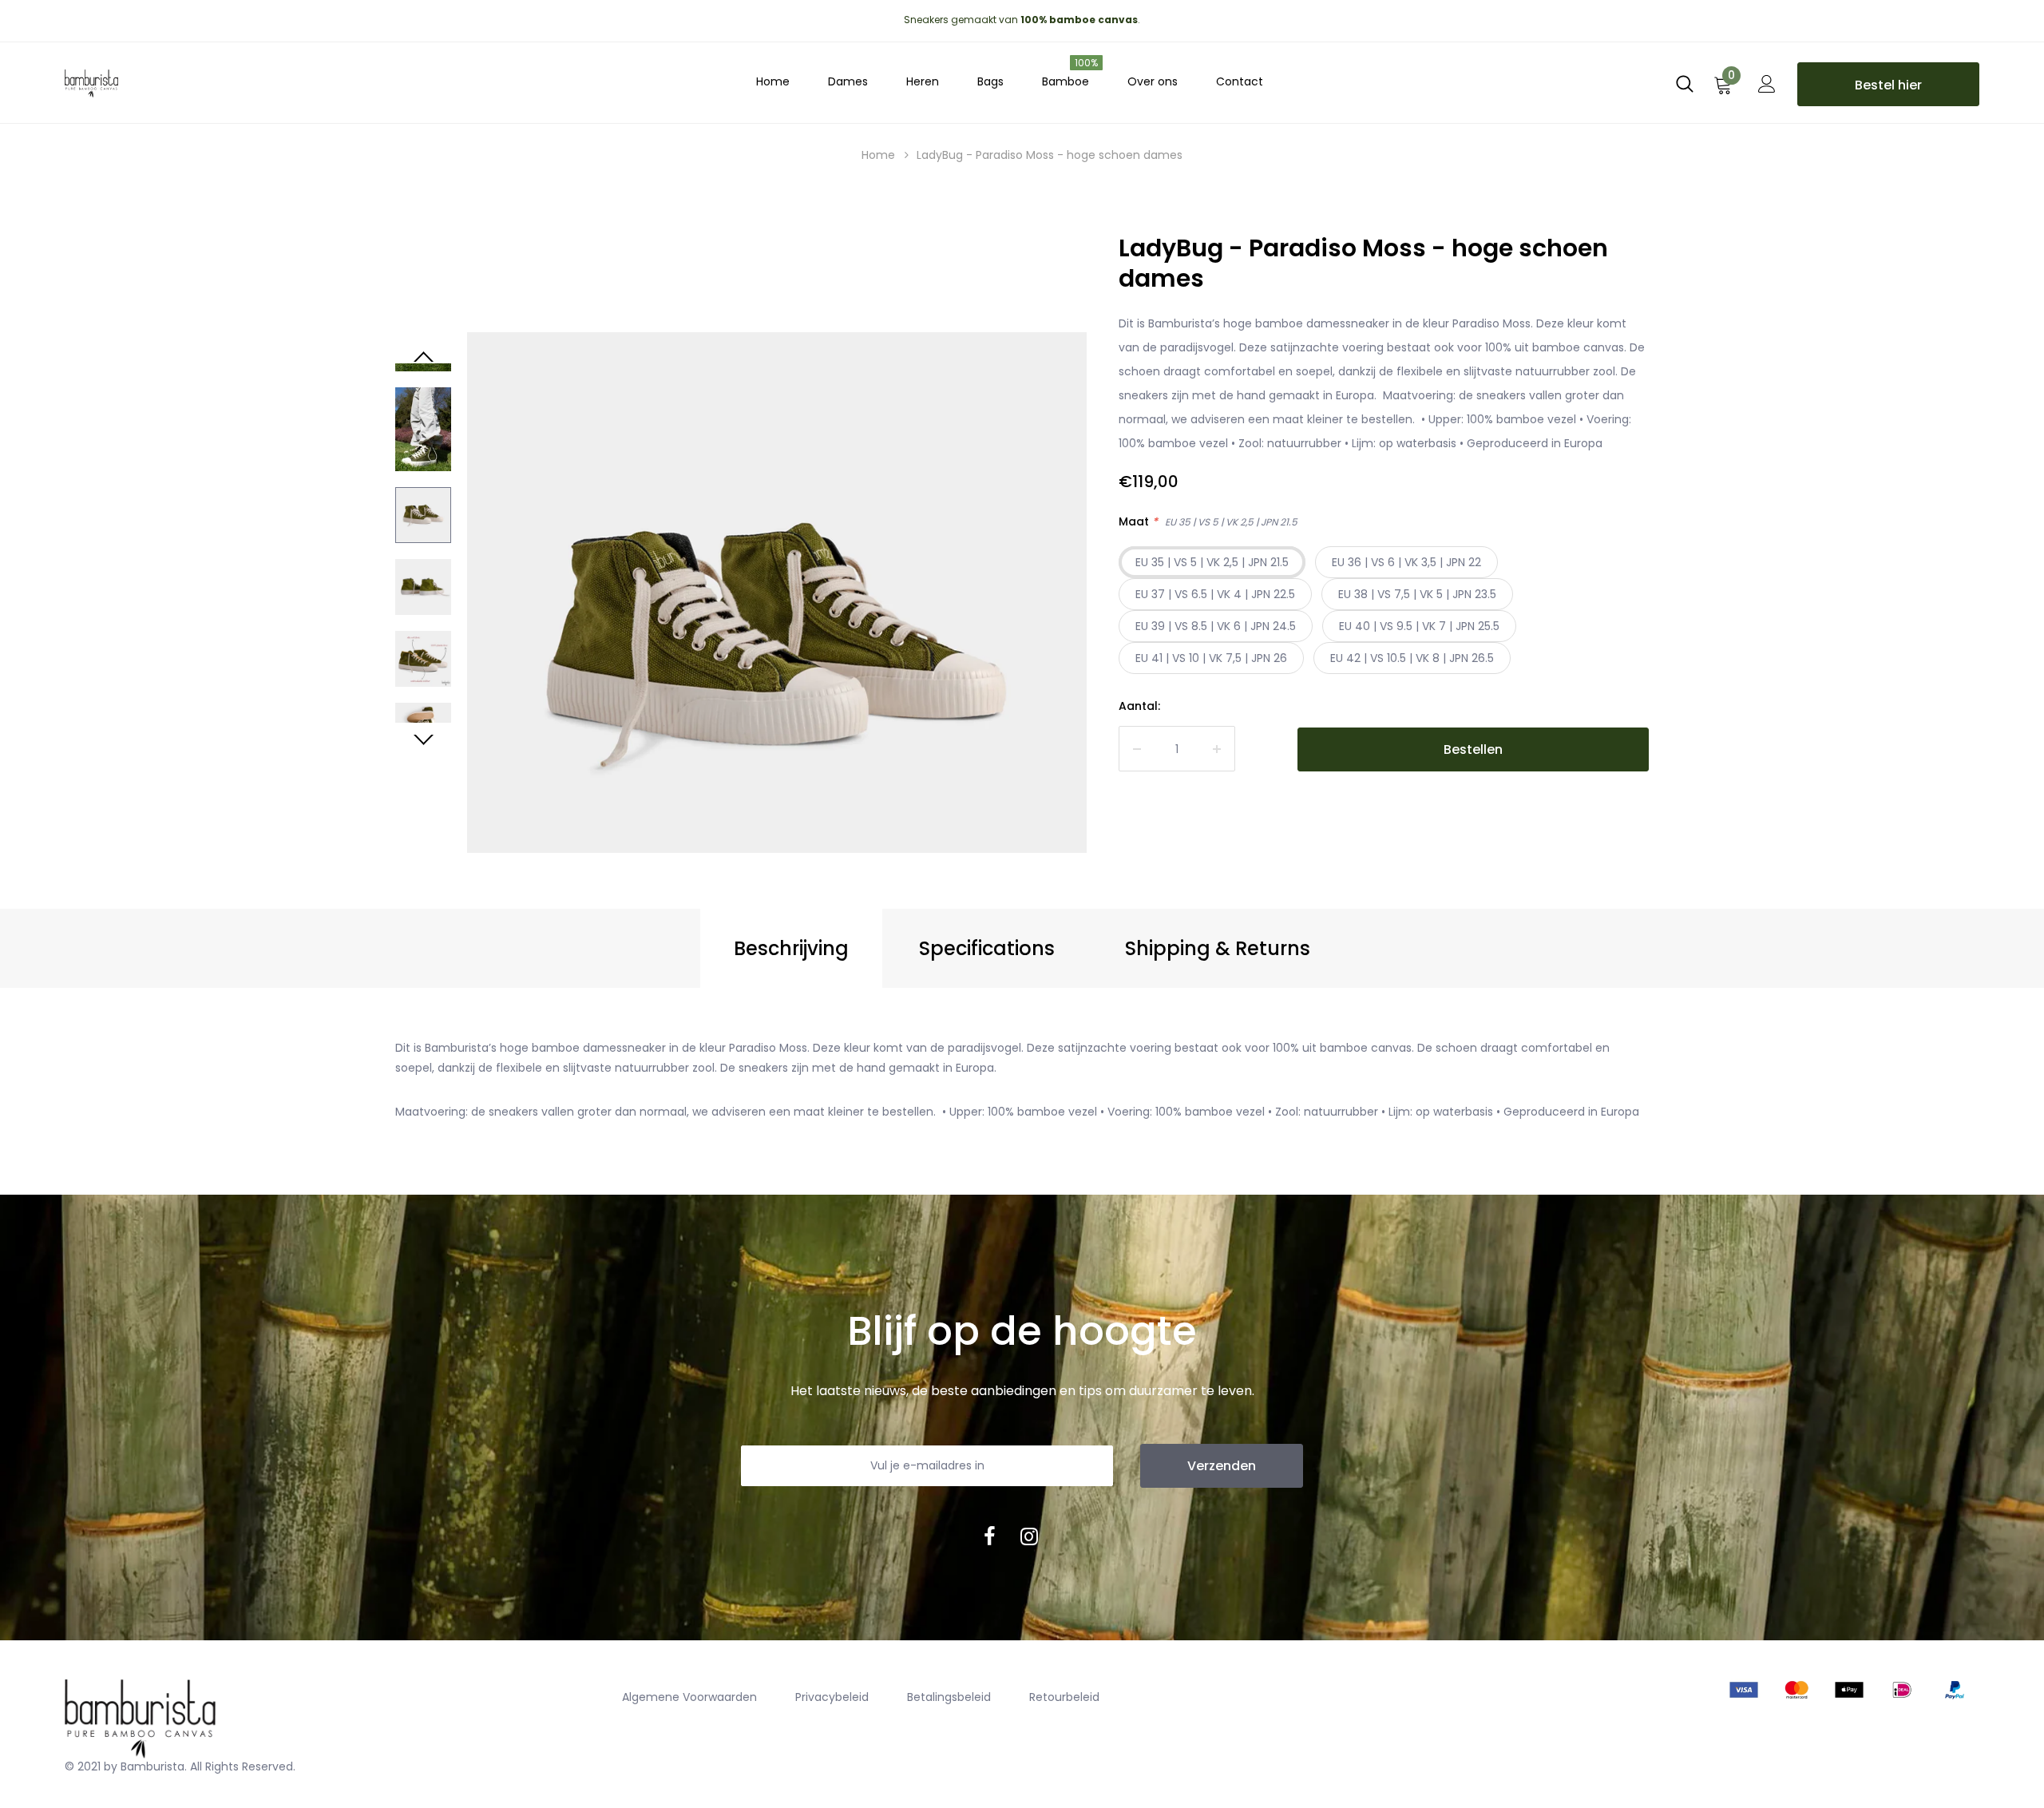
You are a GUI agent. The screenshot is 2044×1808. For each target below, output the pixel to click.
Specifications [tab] (987, 948)
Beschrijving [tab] (791, 948)
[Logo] (208, 80)
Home (878, 155)
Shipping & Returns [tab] (1218, 948)
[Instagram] (1029, 1537)
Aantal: (1139, 706)
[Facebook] (989, 1537)
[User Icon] (1767, 89)
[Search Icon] (1685, 89)
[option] (777, 642)
